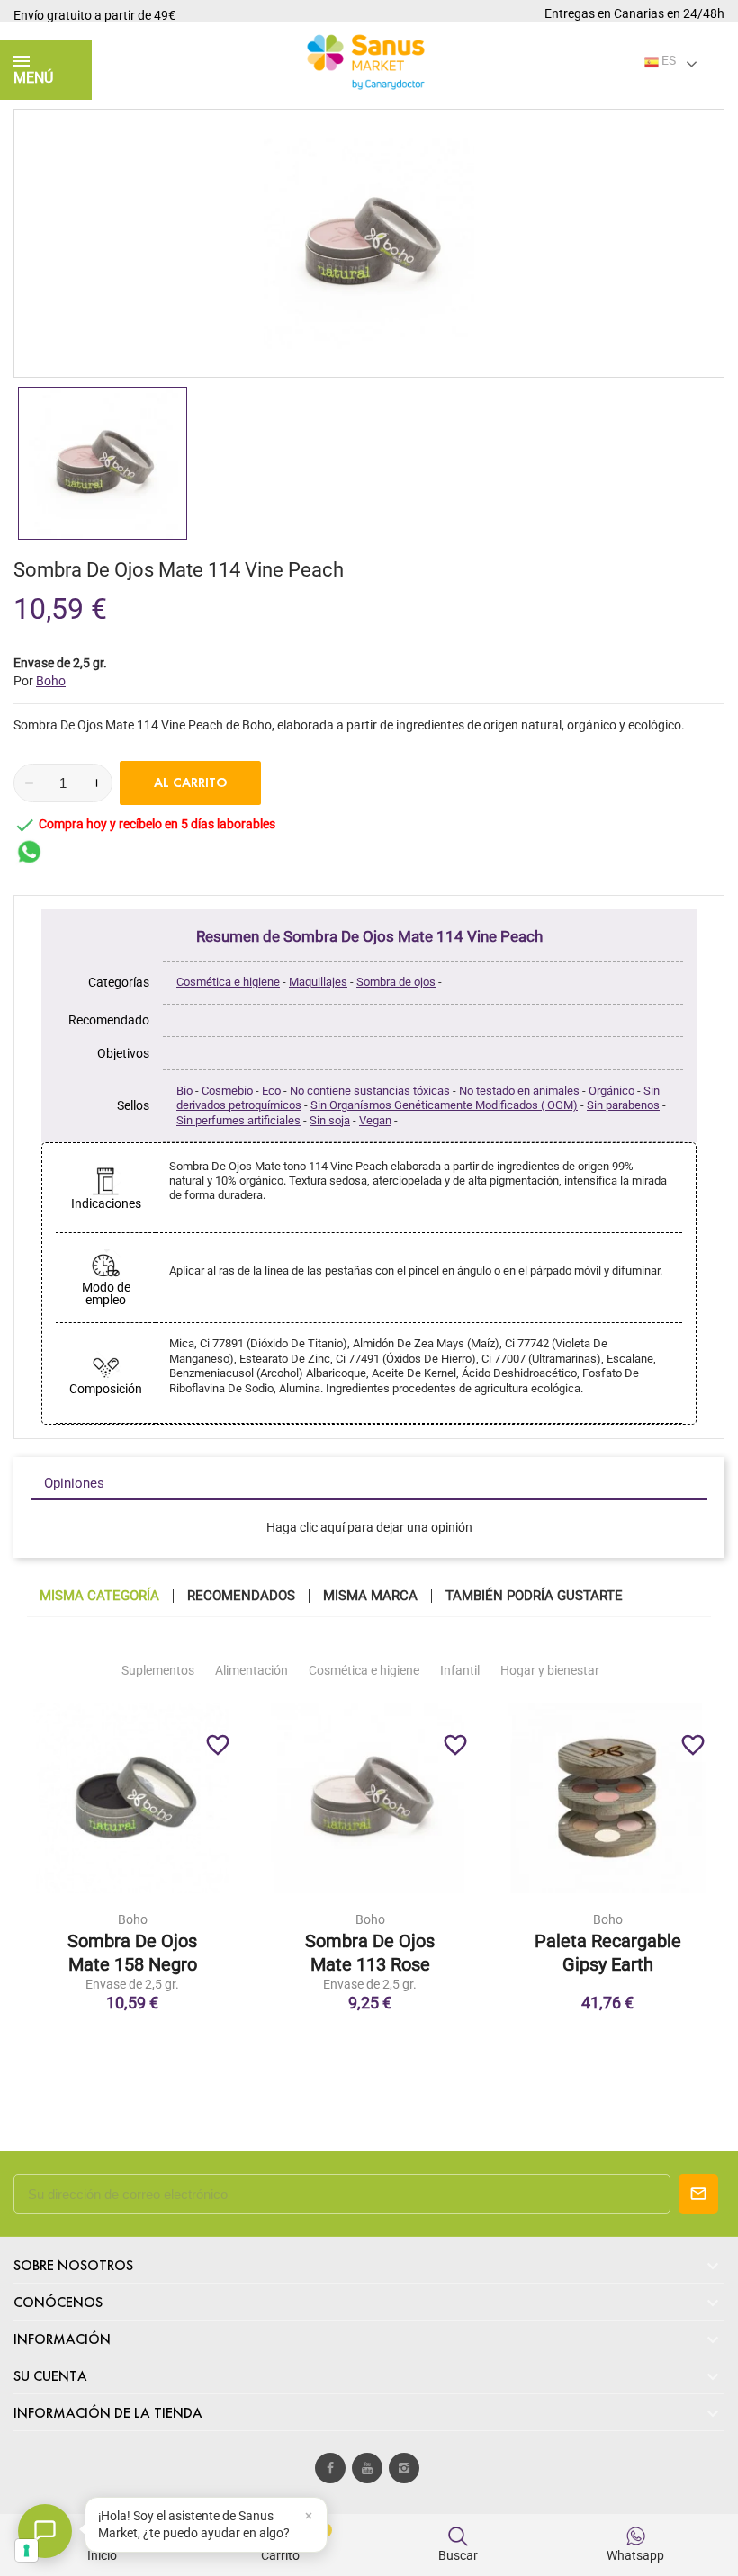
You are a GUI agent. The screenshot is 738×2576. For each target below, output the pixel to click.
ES (667, 60)
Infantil (460, 1670)
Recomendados (241, 1596)
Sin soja (330, 1120)
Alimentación (252, 1670)
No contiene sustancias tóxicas (370, 1091)
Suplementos (158, 1670)
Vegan (375, 1120)
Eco (271, 1091)
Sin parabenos (623, 1105)
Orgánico (612, 1091)
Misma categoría (99, 1596)
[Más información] (170, 1912)
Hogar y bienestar (550, 1670)
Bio (184, 1091)
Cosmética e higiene (228, 982)
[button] (206, 2525)
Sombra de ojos (396, 982)
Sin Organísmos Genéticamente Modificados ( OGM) (444, 1105)
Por (40, 681)
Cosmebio (227, 1091)
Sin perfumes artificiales (238, 1120)
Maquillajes (318, 982)
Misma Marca (370, 1596)
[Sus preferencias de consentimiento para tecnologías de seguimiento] (27, 2550)
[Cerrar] (309, 2516)
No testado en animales (519, 1091)
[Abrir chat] (45, 2531)
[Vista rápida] (132, 1912)
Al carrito (191, 783)
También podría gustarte (534, 1596)
